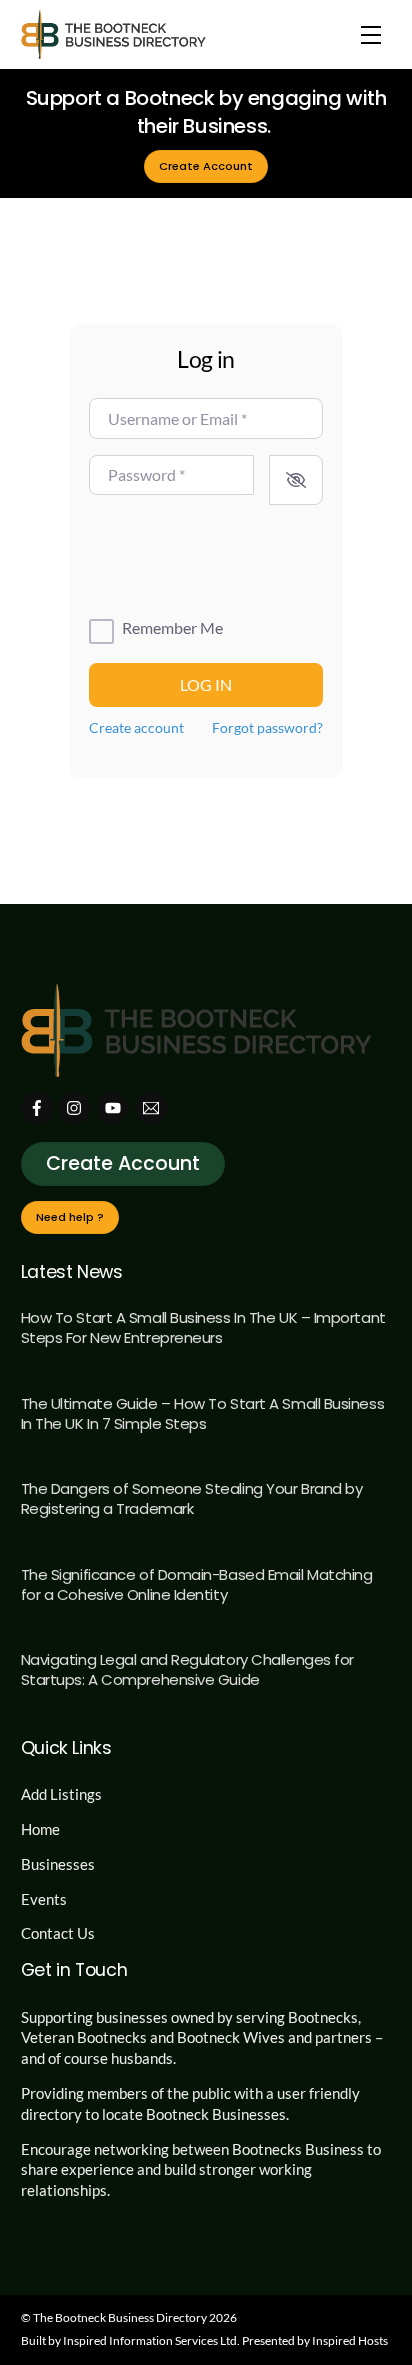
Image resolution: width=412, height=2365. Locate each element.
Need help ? (70, 1217)
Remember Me (172, 627)
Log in (206, 684)
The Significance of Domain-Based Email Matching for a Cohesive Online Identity (197, 1584)
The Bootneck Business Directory (120, 2317)
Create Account (206, 166)
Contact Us (58, 1933)
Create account (136, 728)
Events (44, 1899)
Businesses (58, 1864)
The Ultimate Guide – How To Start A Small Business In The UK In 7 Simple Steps (203, 1413)
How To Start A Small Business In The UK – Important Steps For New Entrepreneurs (203, 1327)
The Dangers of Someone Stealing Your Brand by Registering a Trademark (192, 1498)
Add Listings (61, 1794)
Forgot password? (267, 728)
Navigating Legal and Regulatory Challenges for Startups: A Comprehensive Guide (187, 1669)
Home (40, 1829)
